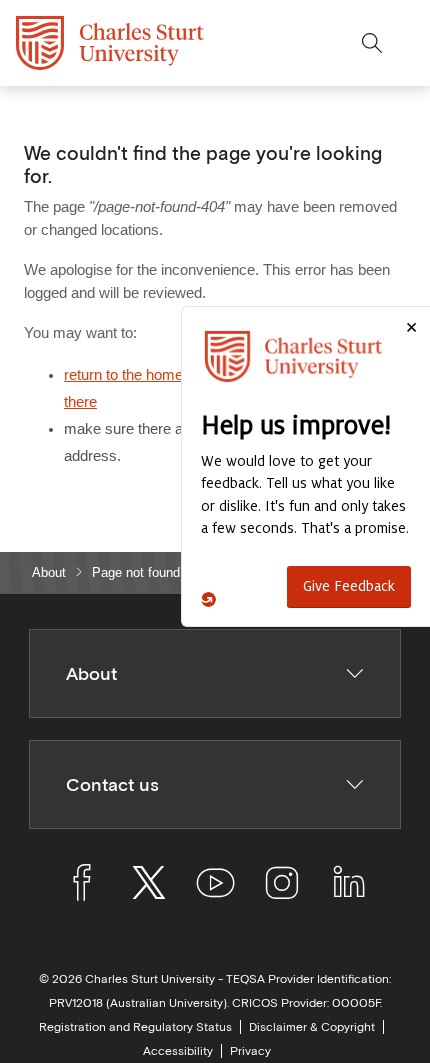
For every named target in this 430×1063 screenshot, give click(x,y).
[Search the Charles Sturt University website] (372, 43)
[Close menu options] (414, 43)
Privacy (250, 1051)
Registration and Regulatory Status (135, 1027)
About (49, 572)
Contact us (112, 784)
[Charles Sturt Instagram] (281, 886)
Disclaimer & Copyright (312, 1027)
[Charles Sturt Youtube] (215, 886)
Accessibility (178, 1051)
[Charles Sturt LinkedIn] (348, 886)
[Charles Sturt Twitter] (148, 886)
